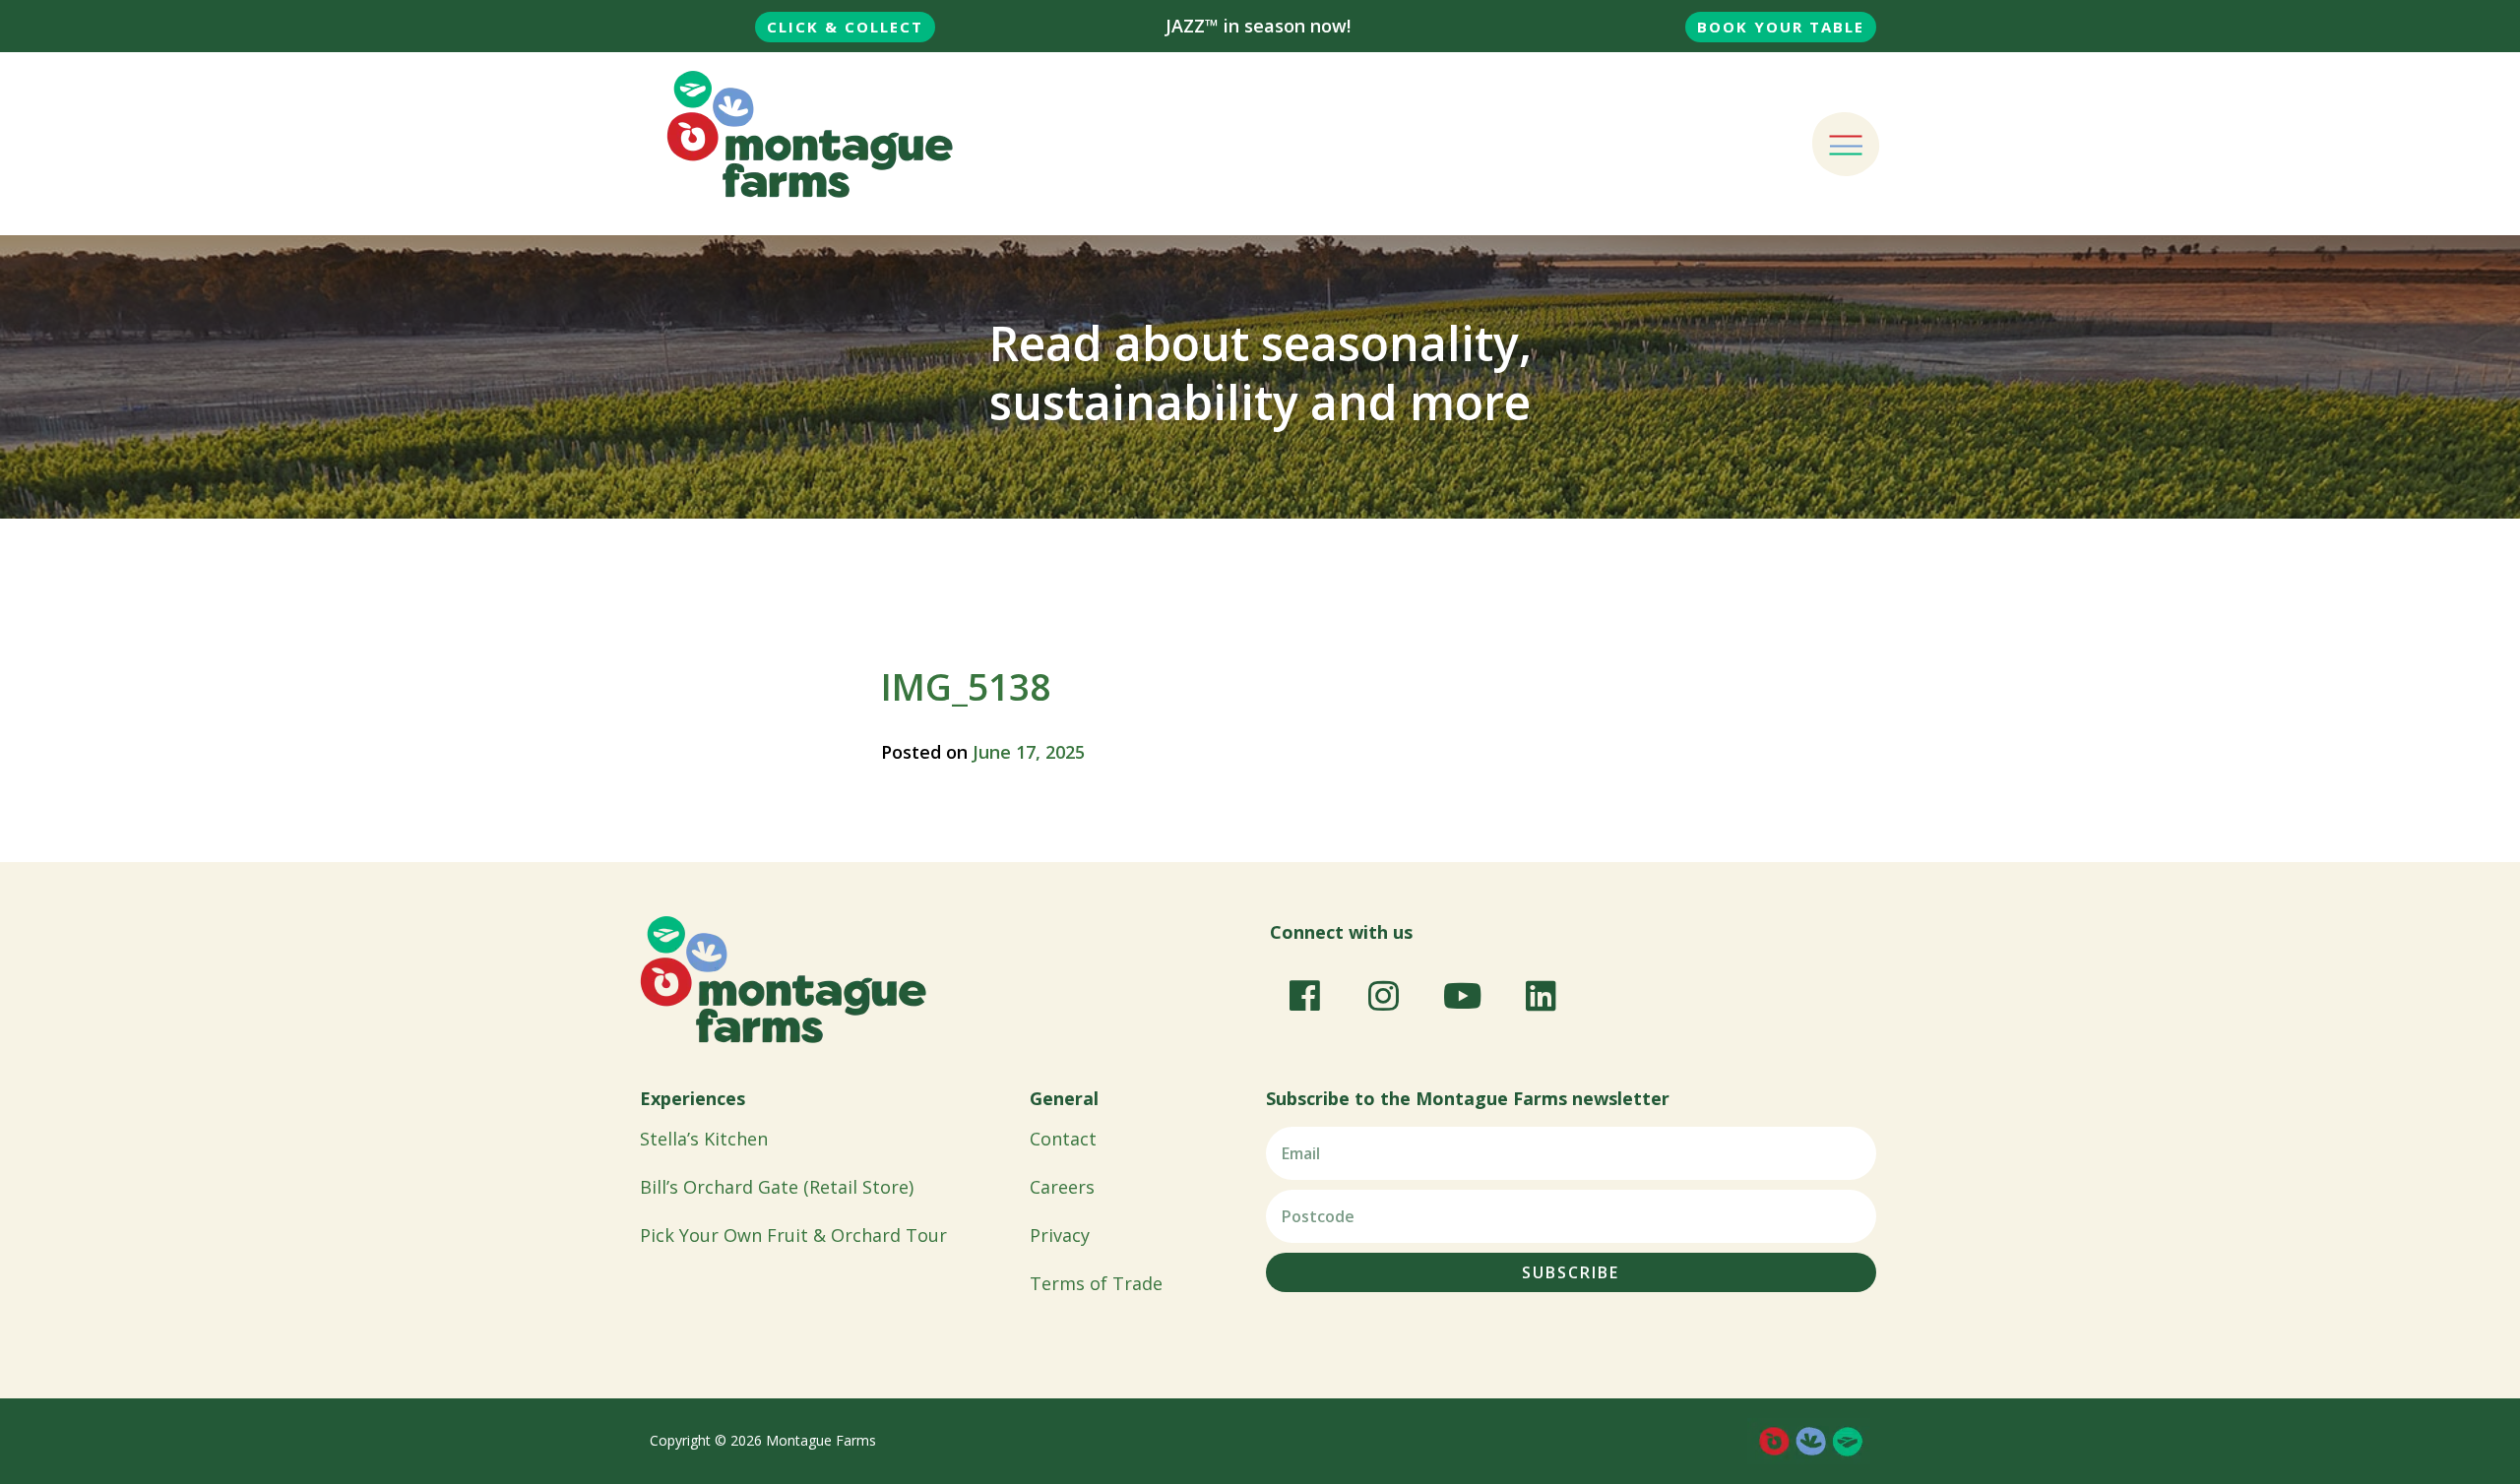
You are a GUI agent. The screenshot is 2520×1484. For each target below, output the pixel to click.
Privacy (1060, 1235)
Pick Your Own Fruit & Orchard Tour (793, 1235)
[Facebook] (1304, 995)
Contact (1063, 1139)
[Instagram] (1383, 995)
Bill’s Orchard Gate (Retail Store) (777, 1187)
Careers (1062, 1187)
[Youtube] (1462, 995)
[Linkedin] (1541, 995)
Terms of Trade (1096, 1283)
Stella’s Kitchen (704, 1139)
